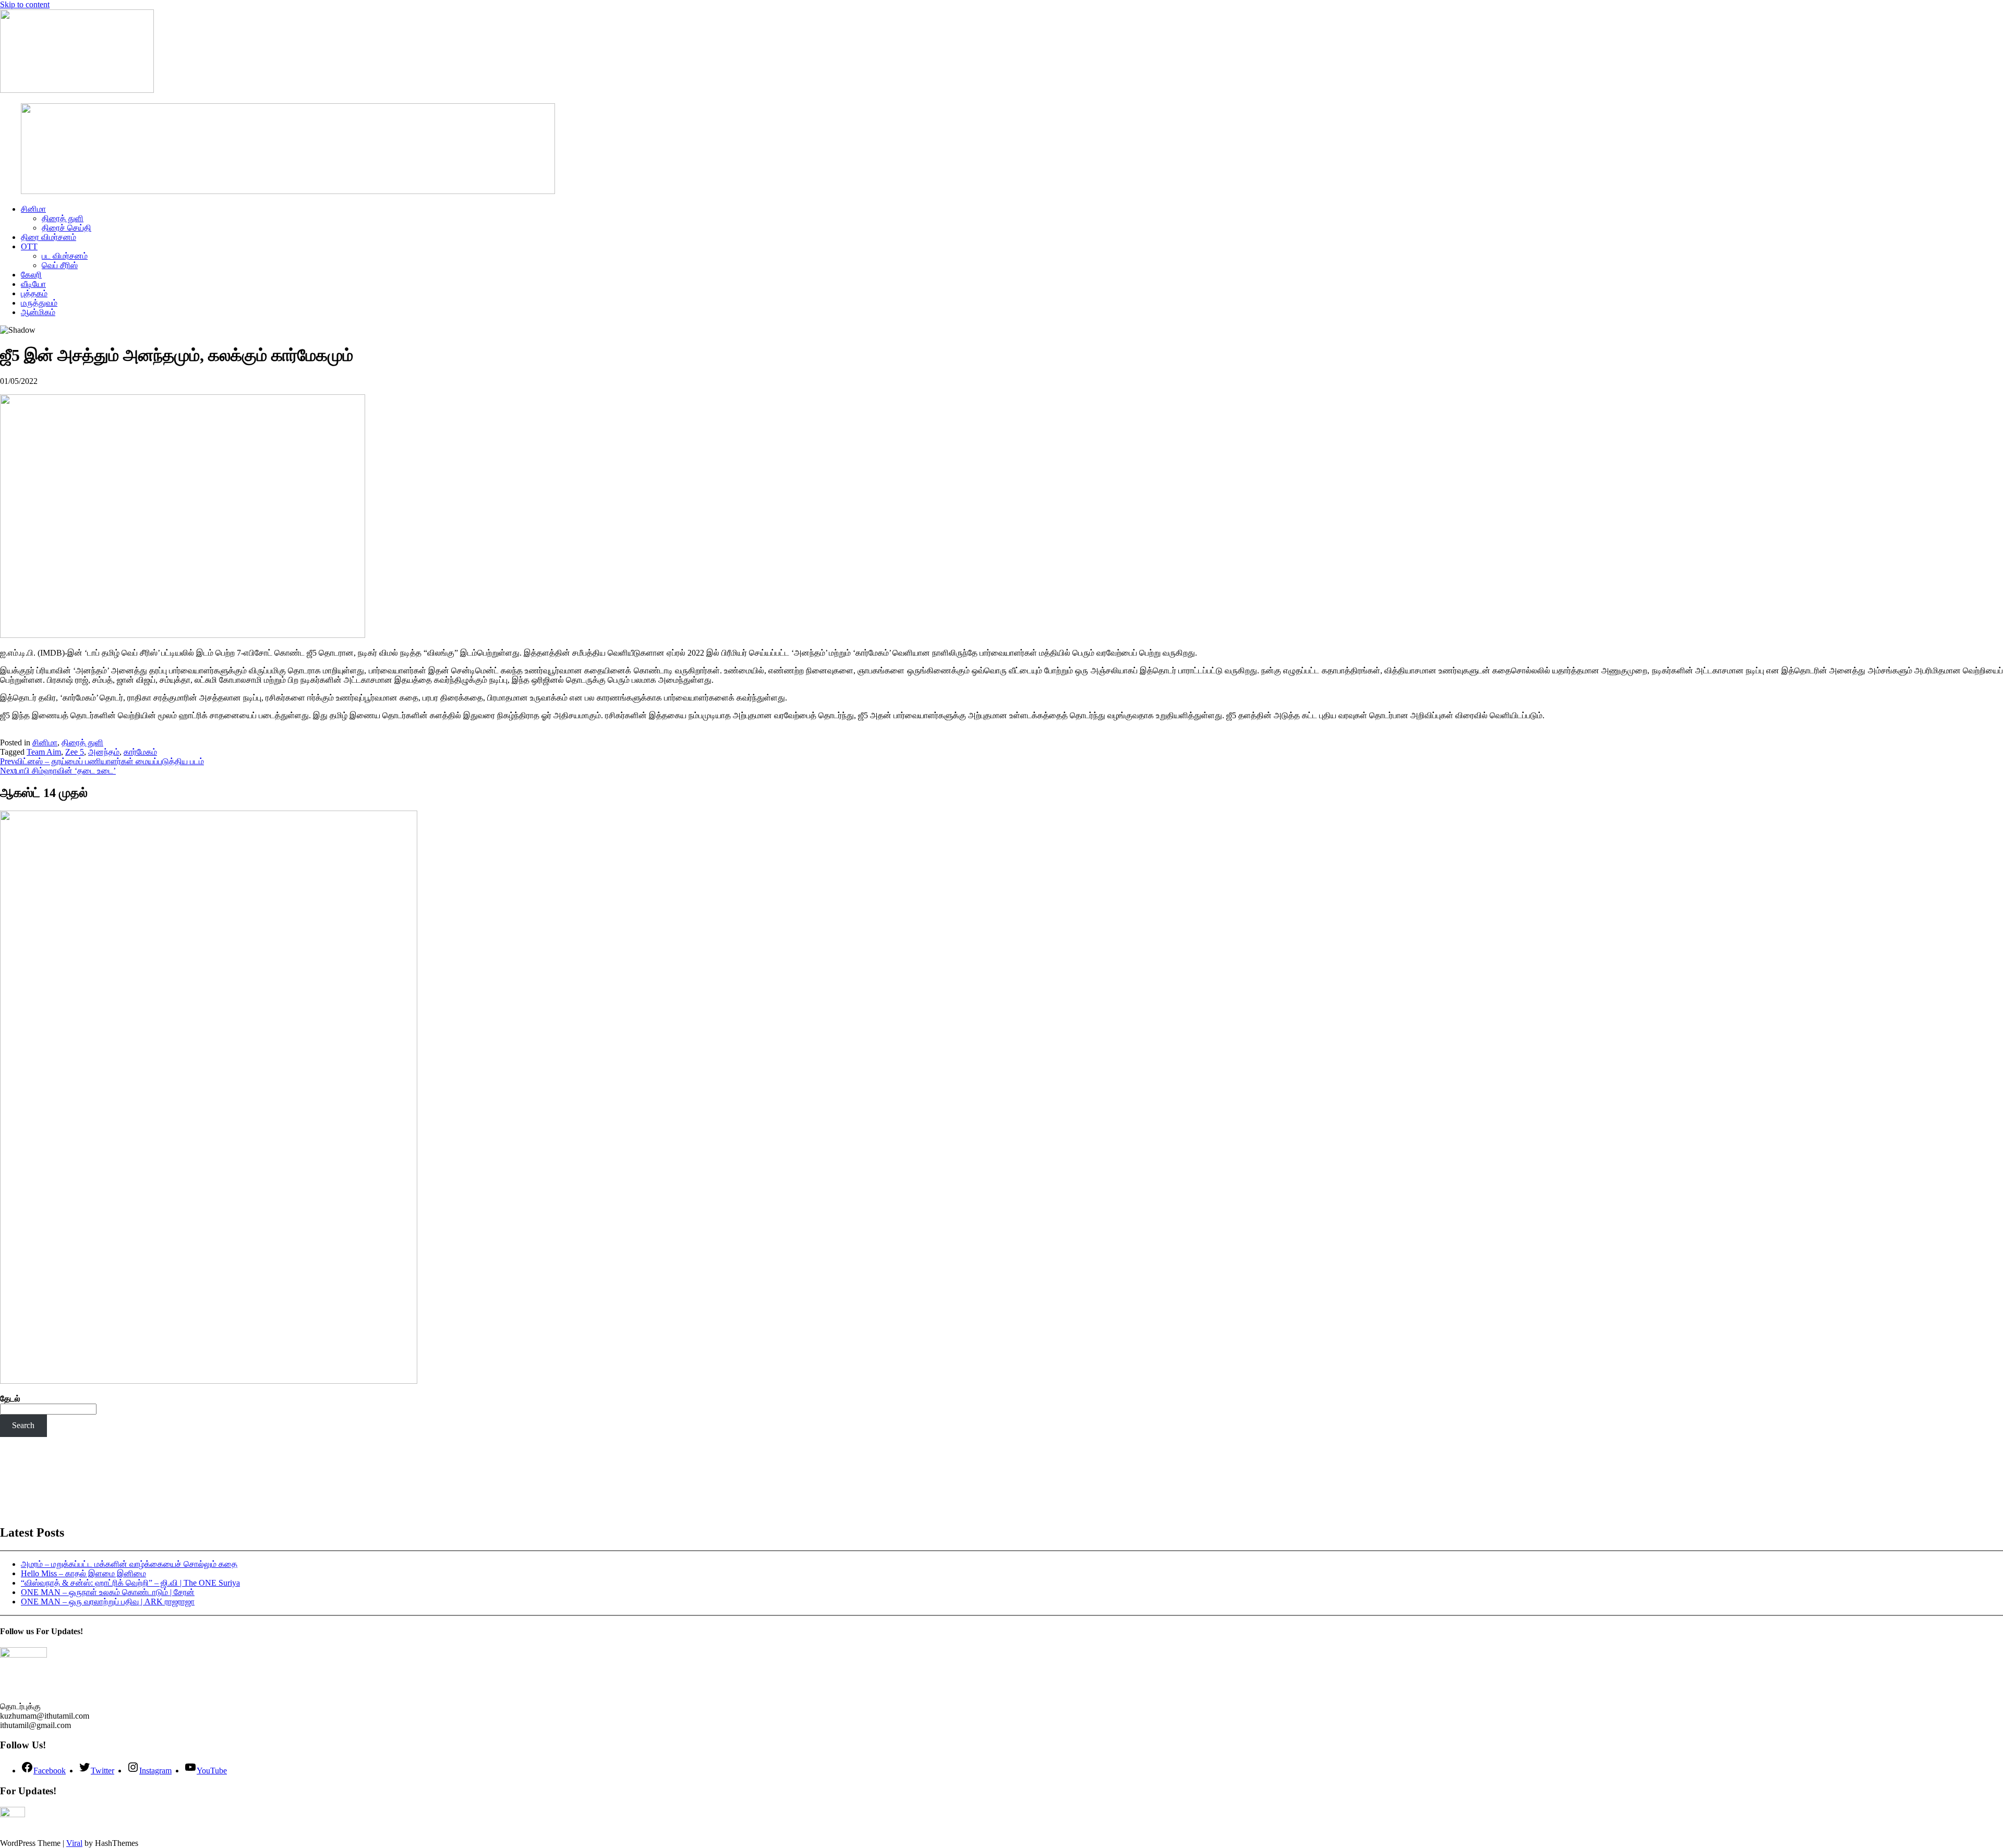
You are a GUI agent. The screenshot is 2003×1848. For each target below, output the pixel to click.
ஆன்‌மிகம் (38, 312)
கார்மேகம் (140, 752)
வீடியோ (33, 284)
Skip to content (25, 4)
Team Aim (44, 752)
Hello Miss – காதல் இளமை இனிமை (83, 1573)
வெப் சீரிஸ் (60, 265)
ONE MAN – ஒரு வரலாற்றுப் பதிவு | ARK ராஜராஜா (108, 1602)
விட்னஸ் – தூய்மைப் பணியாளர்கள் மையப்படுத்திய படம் (102, 761)
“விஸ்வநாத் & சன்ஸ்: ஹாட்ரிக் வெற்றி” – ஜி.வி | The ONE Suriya (130, 1583)
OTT (29, 246)
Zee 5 (75, 752)
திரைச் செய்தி (67, 228)
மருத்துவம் (39, 303)
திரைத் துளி (63, 218)
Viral (74, 1843)
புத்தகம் (34, 293)
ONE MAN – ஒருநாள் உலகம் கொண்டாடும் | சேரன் (108, 1592)
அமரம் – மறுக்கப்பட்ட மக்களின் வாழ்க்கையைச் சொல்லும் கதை (129, 1564)
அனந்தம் (104, 752)
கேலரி (31, 275)
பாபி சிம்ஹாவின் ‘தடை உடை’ (58, 771)
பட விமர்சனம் (65, 256)
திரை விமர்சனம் (49, 237)
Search (23, 1425)
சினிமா (33, 209)
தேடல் (10, 1399)
